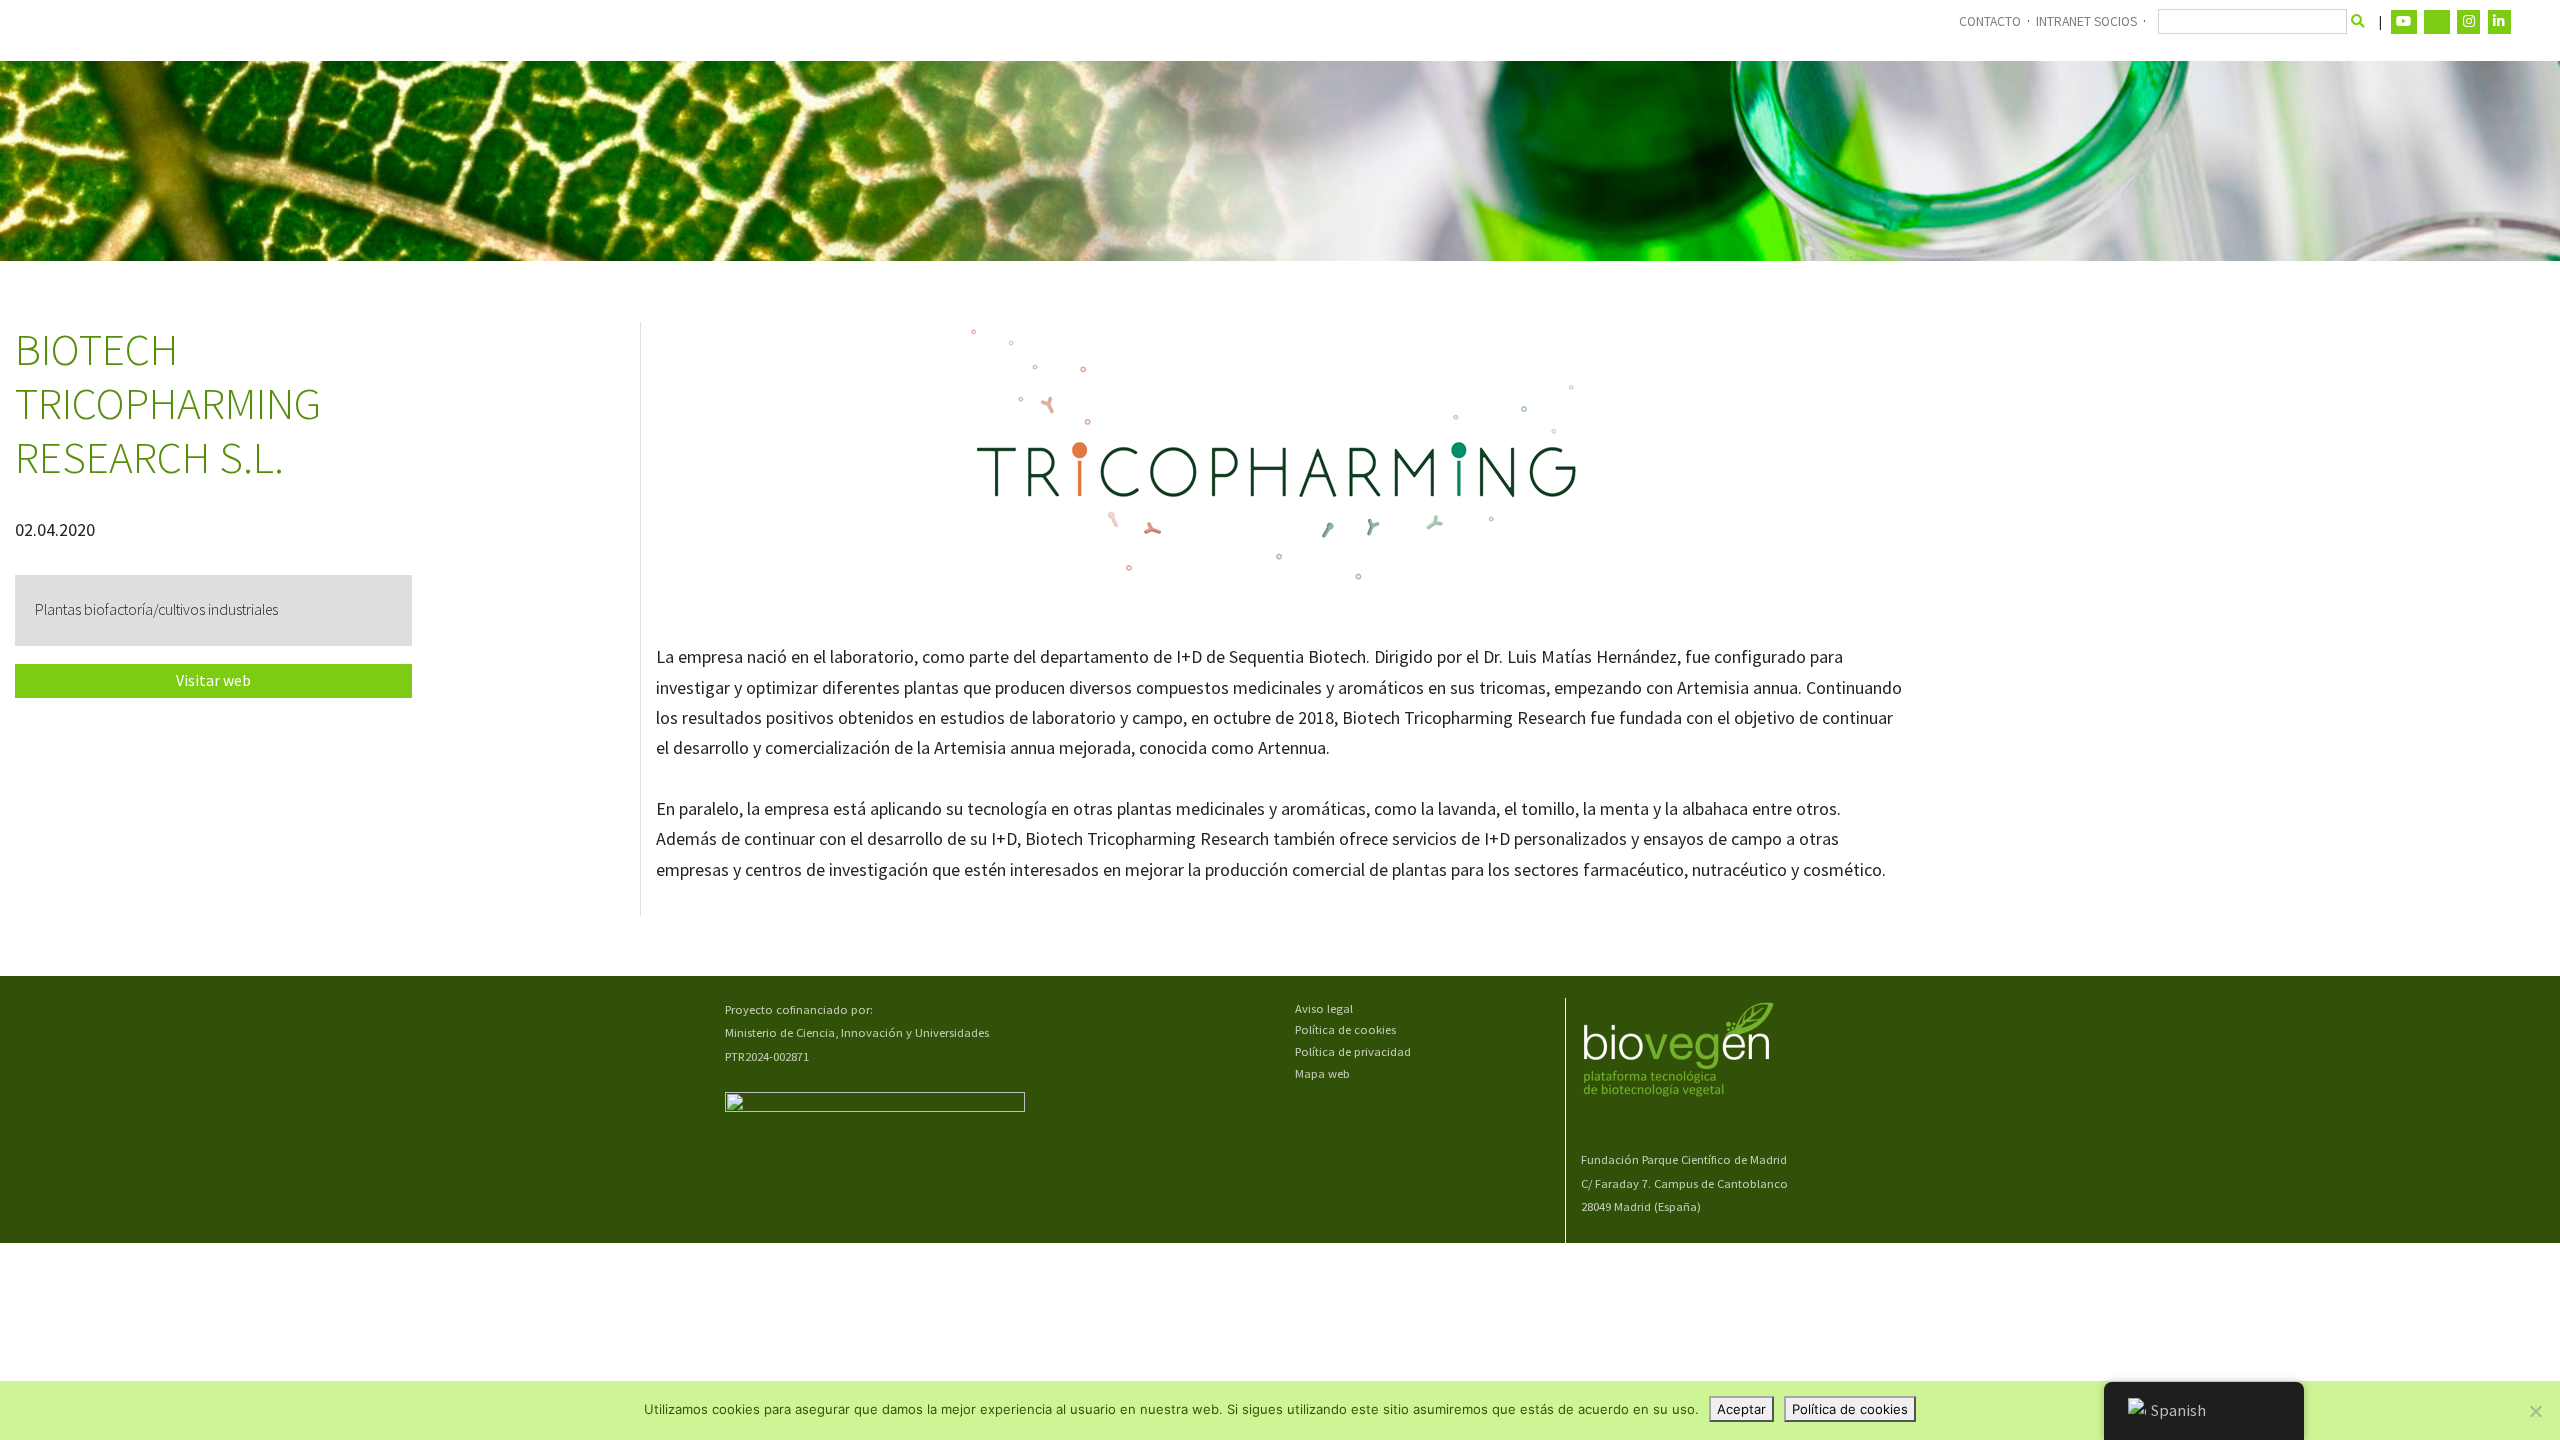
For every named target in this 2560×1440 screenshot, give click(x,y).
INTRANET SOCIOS (2086, 21)
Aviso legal (1324, 1008)
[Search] (2358, 22)
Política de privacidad (1353, 1051)
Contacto (1990, 21)
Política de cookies (1345, 1029)
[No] (2535, 1411)
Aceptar (1741, 1409)
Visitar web (213, 680)
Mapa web (1322, 1073)
